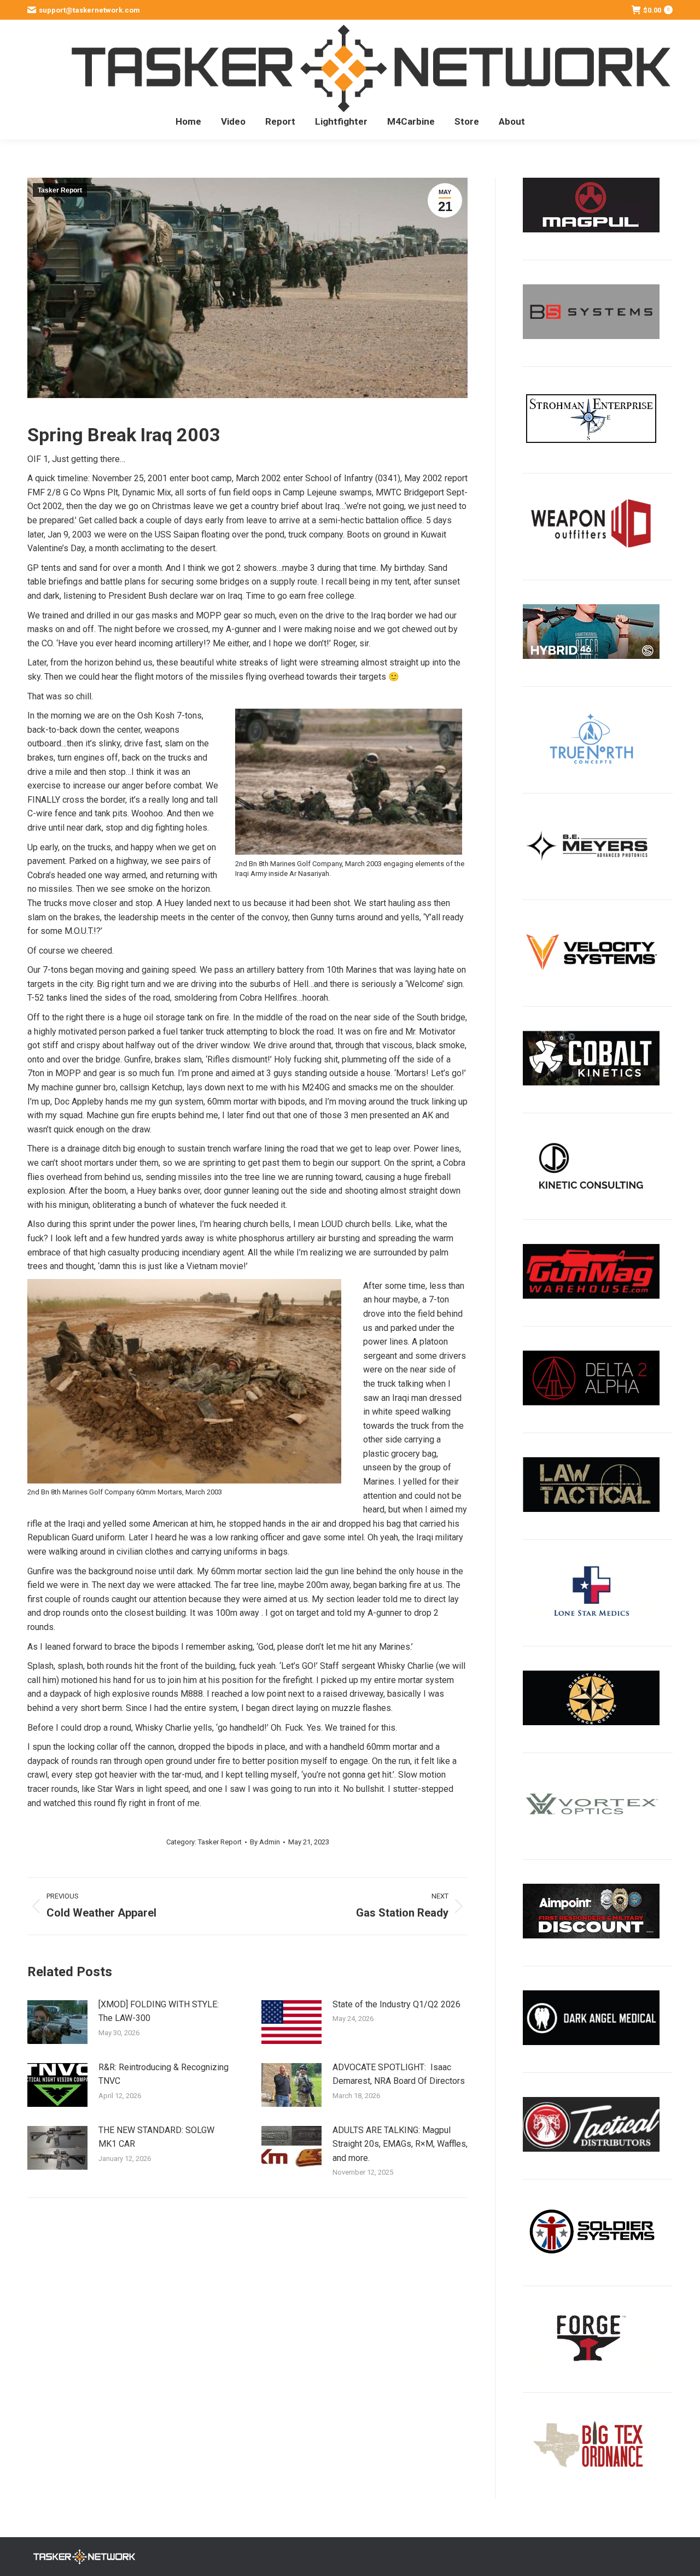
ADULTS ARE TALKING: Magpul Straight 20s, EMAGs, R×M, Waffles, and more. (400, 2144)
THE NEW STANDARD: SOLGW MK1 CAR (156, 2137)
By (265, 1842)
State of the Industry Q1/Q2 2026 (396, 2004)
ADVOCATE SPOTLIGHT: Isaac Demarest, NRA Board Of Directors (399, 2074)
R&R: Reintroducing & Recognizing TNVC (164, 2074)
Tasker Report (60, 190)
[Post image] (57, 2022)
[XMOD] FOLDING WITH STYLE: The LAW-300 (159, 2011)
